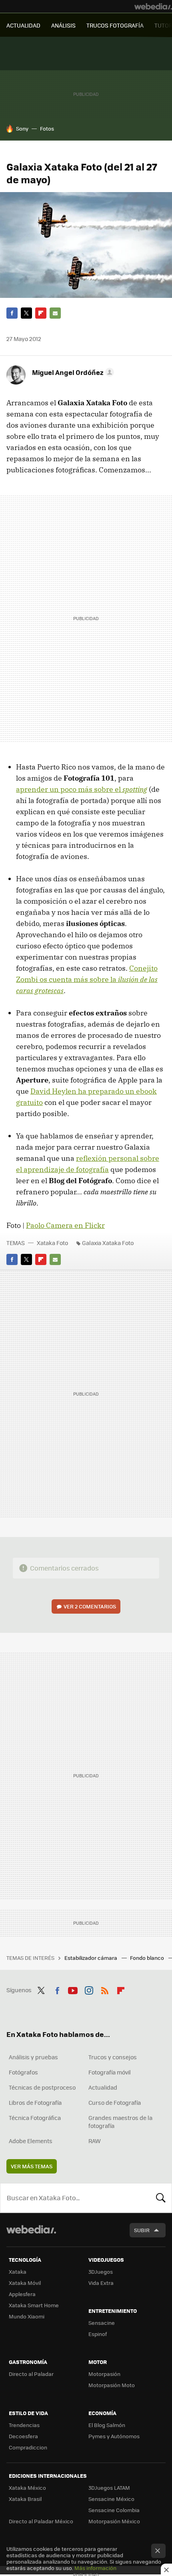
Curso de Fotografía (115, 2102)
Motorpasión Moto (112, 2385)
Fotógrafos (23, 2072)
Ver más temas (32, 2166)
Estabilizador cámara (91, 1958)
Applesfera (22, 2294)
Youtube (73, 1989)
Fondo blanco (148, 1958)
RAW (95, 2141)
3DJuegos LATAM (109, 2488)
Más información (95, 2568)
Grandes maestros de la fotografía (120, 2122)
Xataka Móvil (25, 2283)
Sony (22, 128)
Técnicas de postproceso (42, 2087)
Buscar (161, 2198)
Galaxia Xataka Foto (108, 1243)
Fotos (47, 128)
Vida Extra (101, 2283)
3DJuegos (101, 2272)
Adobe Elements (31, 2141)
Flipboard (41, 313)
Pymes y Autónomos (114, 2436)
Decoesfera (23, 2436)
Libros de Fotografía (35, 2102)
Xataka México (27, 2488)
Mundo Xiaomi (27, 2316)
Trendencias (24, 2425)
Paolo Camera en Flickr (65, 1225)
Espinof (98, 2334)
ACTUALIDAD (23, 25)
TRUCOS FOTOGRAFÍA (115, 25)
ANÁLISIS (63, 25)
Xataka (18, 2272)
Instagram (89, 1989)
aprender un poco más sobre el (82, 789)
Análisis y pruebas (33, 2057)
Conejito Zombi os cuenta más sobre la (87, 979)
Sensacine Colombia (114, 2510)
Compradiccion (28, 2447)
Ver (90, 1606)
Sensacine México (111, 2499)
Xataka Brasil (25, 2499)
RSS (105, 1989)
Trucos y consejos (113, 2057)
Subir (142, 2230)
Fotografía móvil (110, 2072)
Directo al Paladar (31, 2374)
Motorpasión (104, 2374)
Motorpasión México (114, 2521)
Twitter (26, 313)
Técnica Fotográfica (35, 2118)
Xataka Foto (52, 1243)
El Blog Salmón (107, 2425)
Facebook (12, 313)
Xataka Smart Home (34, 2305)
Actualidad (103, 2087)
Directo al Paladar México (41, 2521)
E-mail (55, 313)
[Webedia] (153, 6)
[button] (72, 372)
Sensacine (102, 2323)
